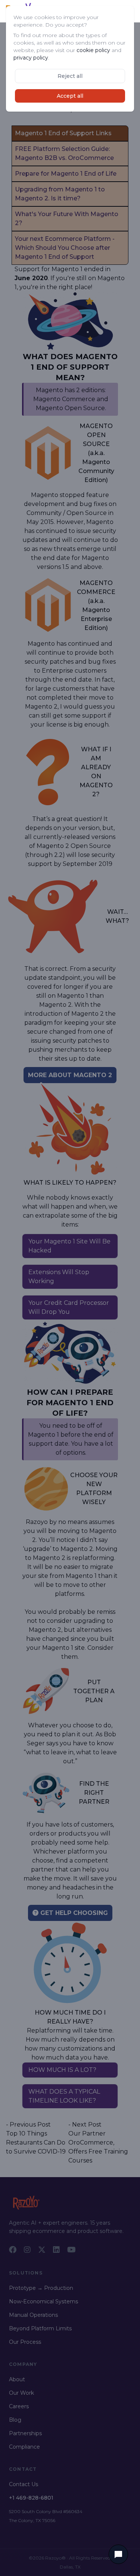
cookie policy (93, 50)
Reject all (70, 76)
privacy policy (31, 58)
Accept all (70, 96)
